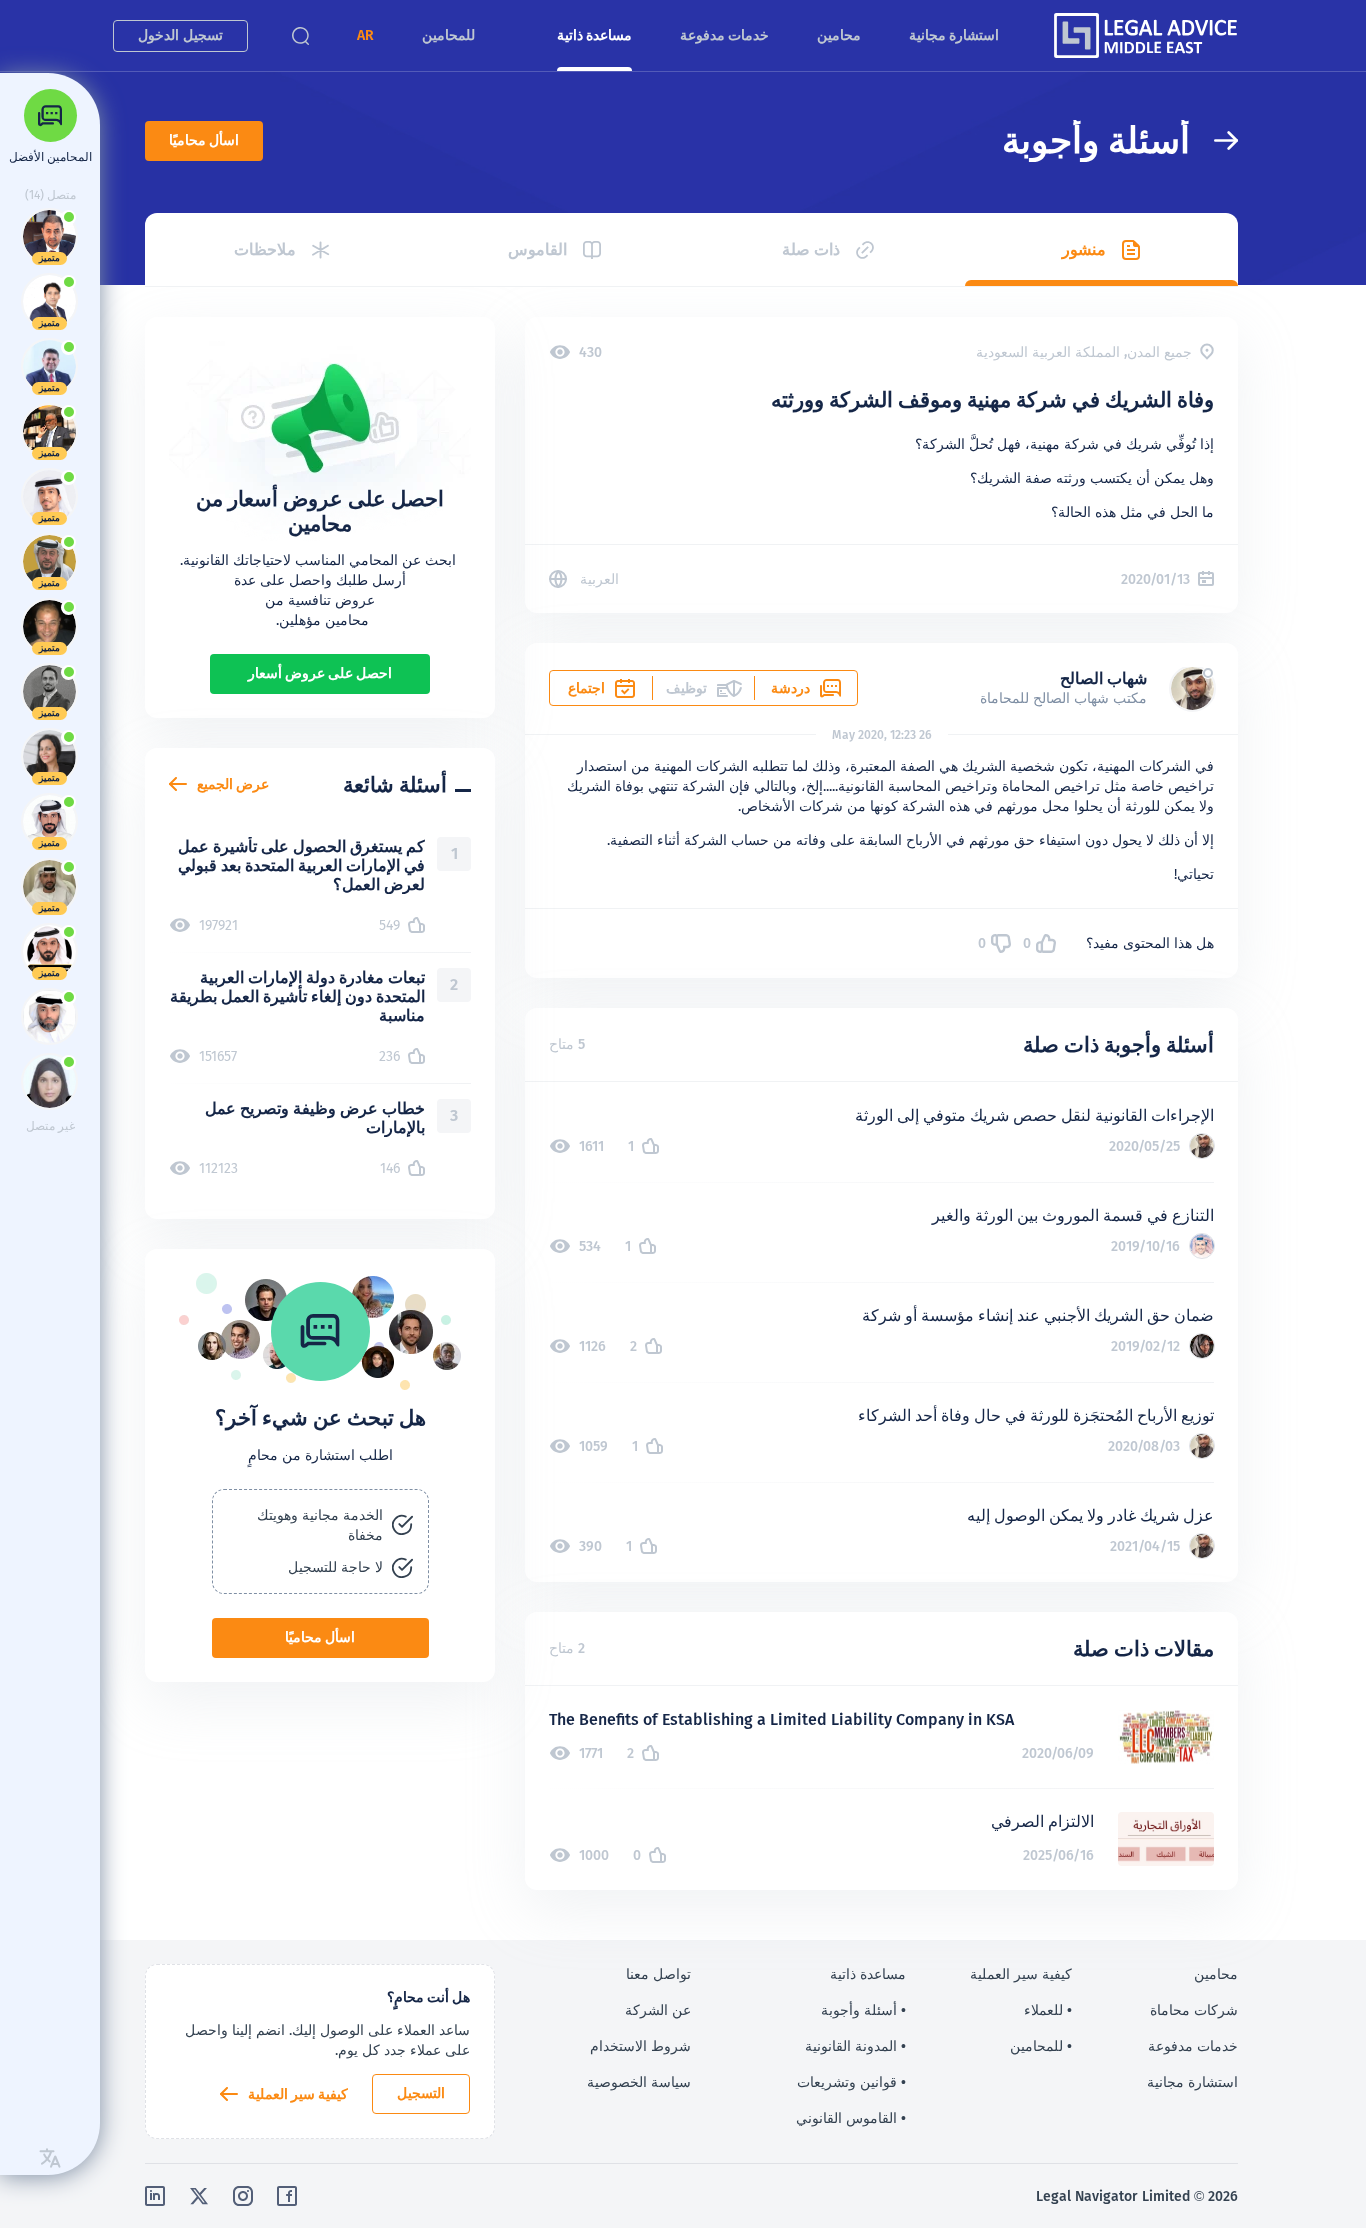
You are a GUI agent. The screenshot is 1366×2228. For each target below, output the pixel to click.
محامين (839, 35)
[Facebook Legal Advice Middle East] (287, 2196)
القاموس (537, 249)
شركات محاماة (1194, 2010)
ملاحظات (265, 249)
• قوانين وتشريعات (851, 2082)
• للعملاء (1048, 2010)
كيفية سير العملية (298, 2094)
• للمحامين (1041, 2046)
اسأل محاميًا (204, 140)
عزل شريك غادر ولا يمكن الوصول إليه (1090, 1515)
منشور (1084, 249)
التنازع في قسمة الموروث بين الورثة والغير (1073, 1215)
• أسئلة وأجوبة (863, 2010)
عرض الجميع (233, 784)
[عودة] (1214, 140)
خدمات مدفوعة (724, 35)
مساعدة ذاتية (594, 35)
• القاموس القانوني (851, 2118)
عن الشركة (658, 2010)
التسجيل (421, 2093)
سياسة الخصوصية (639, 2082)
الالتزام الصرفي (1042, 1821)
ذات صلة (811, 249)
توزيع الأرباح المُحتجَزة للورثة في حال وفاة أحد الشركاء (1036, 1415)
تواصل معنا (658, 1974)
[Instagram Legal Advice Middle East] (243, 2196)
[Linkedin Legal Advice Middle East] (155, 2196)
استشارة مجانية (954, 35)
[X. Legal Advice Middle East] (199, 2196)
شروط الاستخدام (640, 2046)
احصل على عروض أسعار (320, 673)
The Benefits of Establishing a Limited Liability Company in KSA (781, 1719)
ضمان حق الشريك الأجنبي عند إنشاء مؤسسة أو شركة (1038, 1315)
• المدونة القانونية (855, 2046)
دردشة (790, 688)
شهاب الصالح (1103, 678)
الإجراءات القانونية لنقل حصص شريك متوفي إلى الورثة (1034, 1115)
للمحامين (448, 35)
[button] (365, 35)
